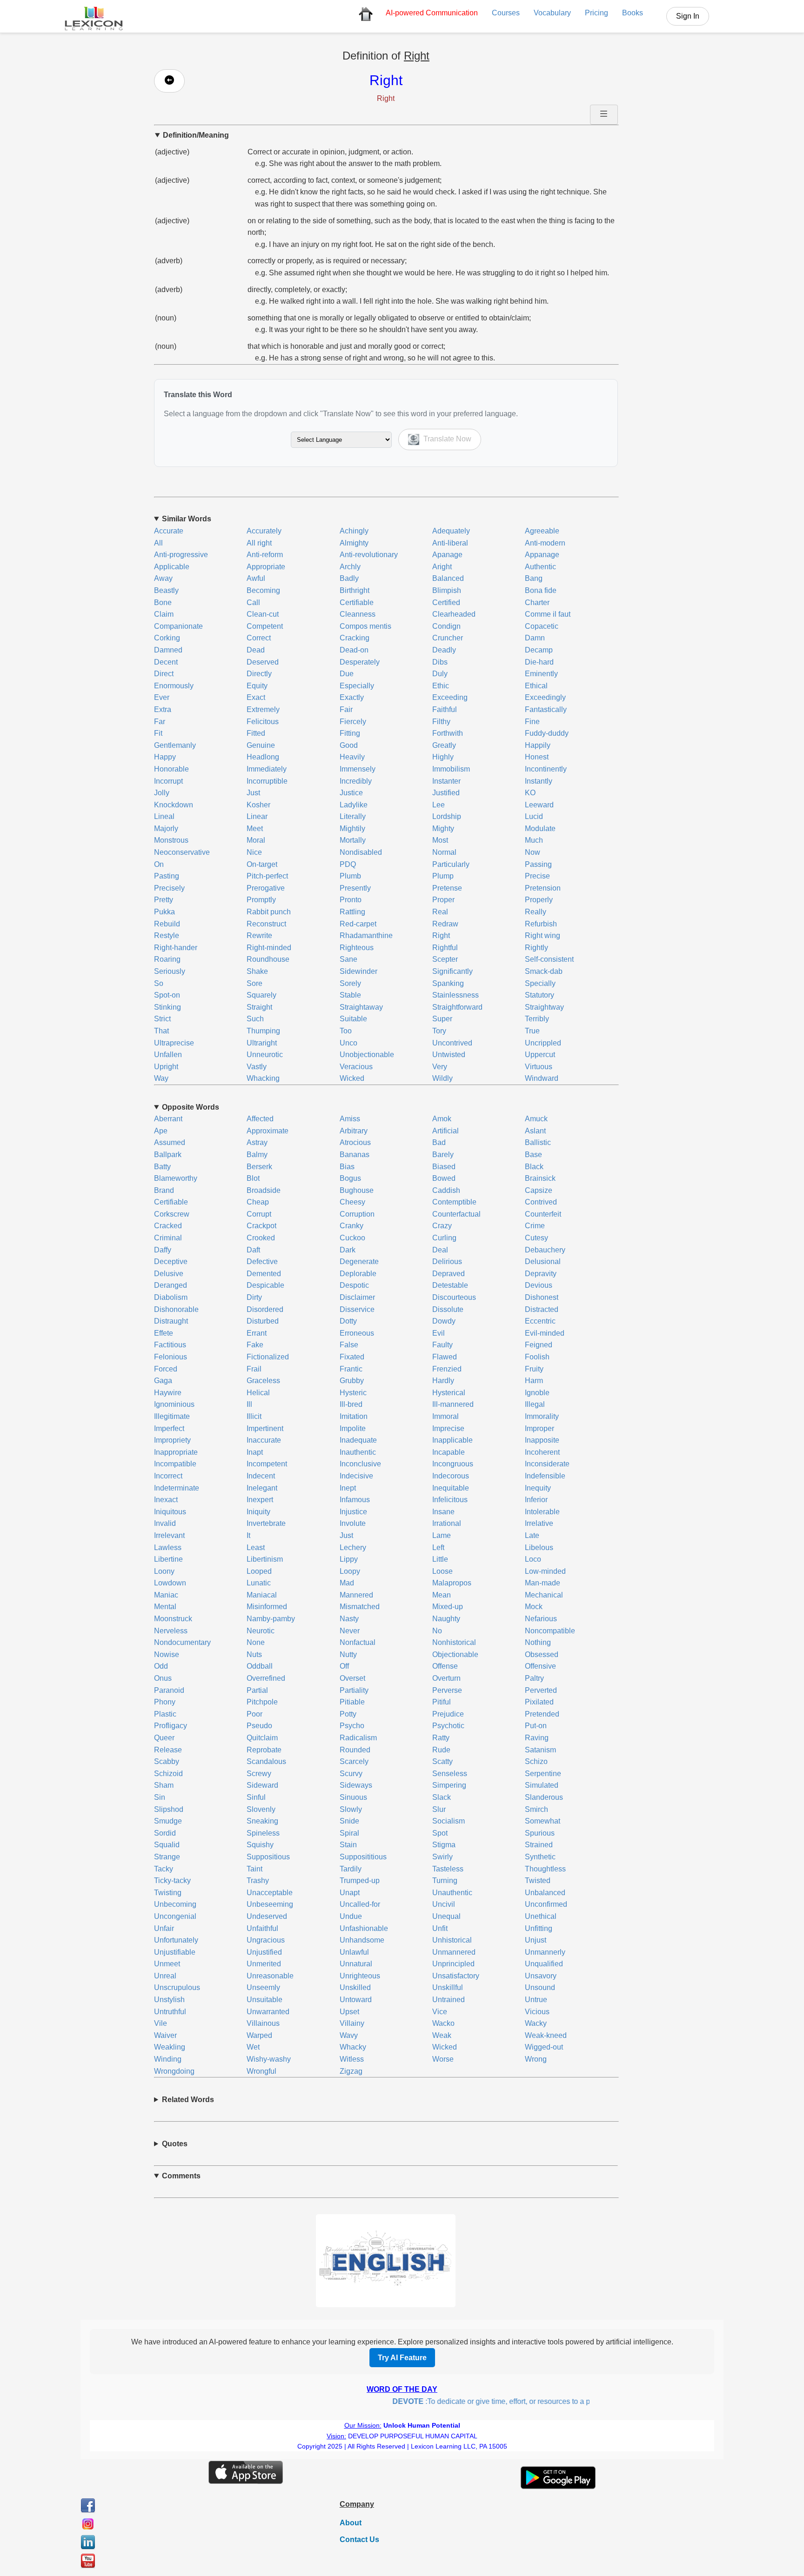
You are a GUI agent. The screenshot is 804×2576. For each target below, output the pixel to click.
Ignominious (174, 1404)
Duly (440, 674)
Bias (347, 1167)
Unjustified (264, 1952)
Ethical (536, 686)
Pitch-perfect (267, 876)
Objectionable (455, 1654)
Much (534, 840)
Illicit (254, 1416)
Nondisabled (361, 852)
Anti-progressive (181, 555)
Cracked (168, 1226)
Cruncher (448, 638)
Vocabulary (552, 13)
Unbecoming (175, 1904)
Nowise (167, 1654)
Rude (441, 1750)
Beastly (166, 590)
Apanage (447, 555)
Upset (349, 2012)
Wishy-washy (269, 2059)
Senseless (450, 1774)
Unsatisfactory (456, 1976)
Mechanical (544, 1595)
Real (440, 912)
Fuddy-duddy (547, 733)
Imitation (354, 1416)
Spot (440, 1833)
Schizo (536, 1761)
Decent (166, 662)
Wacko (443, 2023)
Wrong (536, 2059)
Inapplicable (452, 1440)
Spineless (263, 1833)
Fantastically (546, 709)
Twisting (168, 1893)
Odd (161, 1666)
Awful (256, 578)
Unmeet (167, 1964)
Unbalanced (545, 1893)
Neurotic (261, 1631)
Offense (445, 1666)
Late (532, 1535)
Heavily (352, 757)
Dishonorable (176, 1309)
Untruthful (170, 2012)
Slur (439, 1809)
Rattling (352, 912)
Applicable (172, 567)
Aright (442, 567)
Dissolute (448, 1309)
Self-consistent (549, 959)
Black (534, 1167)
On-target (262, 864)
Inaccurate (264, 1440)
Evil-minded (545, 1333)
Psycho (352, 1726)
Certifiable (357, 602)
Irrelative (539, 1523)
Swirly (442, 1857)
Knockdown (174, 805)
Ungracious (266, 1940)
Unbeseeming (270, 1904)
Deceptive (171, 1261)
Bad (439, 1142)
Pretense (447, 888)
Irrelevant (169, 1535)
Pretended (542, 1714)
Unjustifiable (175, 1952)
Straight (259, 1007)
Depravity (541, 1274)
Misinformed (267, 1607)
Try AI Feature (402, 2358)
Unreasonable (270, 1976)
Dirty (254, 1297)
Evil (439, 1333)
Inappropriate (176, 1452)
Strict (162, 1019)
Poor (255, 1714)
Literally (353, 816)
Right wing (543, 935)
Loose (442, 1571)
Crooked (261, 1238)
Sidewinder (358, 971)
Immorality (542, 1416)
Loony (164, 1571)
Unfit (440, 1928)
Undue (351, 1916)
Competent (265, 626)
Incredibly (356, 781)
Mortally (353, 840)
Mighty (443, 829)
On (159, 864)
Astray (257, 1142)
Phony (165, 1702)
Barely (443, 1155)
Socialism (449, 1821)
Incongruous (453, 1464)
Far (160, 722)
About (351, 2523)
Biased (444, 1167)
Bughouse (357, 1190)
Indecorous (451, 1476)
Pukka (164, 912)
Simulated (542, 1785)
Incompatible (175, 1464)
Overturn (446, 1678)
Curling (444, 1238)
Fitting (350, 733)
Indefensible (545, 1476)
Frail (254, 1369)
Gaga (163, 1381)
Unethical (541, 1916)
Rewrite (259, 935)
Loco (533, 1559)
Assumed (170, 1142)
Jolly (162, 793)
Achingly (354, 531)
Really (536, 912)
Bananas (355, 1155)
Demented (264, 1274)
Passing (538, 864)
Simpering (449, 1785)
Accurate (169, 531)
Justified (446, 793)
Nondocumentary (182, 1642)
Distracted (542, 1309)
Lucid (534, 816)
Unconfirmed (546, 1904)
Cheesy (352, 1202)
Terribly (537, 1019)
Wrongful (261, 2071)
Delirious (447, 1261)
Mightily (352, 829)
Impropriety (172, 1440)
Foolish (537, 1357)
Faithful (445, 709)
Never (350, 1631)
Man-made (543, 1583)
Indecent (261, 1476)
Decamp (539, 650)
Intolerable (542, 1512)
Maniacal (262, 1595)
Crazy (442, 1226)
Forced (166, 1369)
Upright (166, 1067)
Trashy (258, 1880)
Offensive (540, 1666)
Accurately (264, 531)
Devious (539, 1285)
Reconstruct (266, 924)
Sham (164, 1785)
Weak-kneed (546, 2035)
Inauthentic (358, 1452)
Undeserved (267, 1916)
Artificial (446, 1131)
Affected (260, 1119)
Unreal (165, 1976)
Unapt (350, 1893)
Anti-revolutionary (369, 555)
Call (253, 602)
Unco (348, 1043)
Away (163, 578)
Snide (349, 1821)
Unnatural (356, 1964)
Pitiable (352, 1702)
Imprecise (448, 1428)
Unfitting (539, 1928)
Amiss (350, 1119)
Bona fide (541, 590)
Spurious (540, 1833)
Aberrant (168, 1119)
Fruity (534, 1369)
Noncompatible (550, 1631)
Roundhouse (268, 959)
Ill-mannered (453, 1404)
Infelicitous (450, 1500)
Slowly (351, 1809)
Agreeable (542, 531)
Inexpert (260, 1500)
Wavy (349, 2035)
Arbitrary (354, 1131)
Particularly (451, 864)
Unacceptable (270, 1893)
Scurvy (351, 1774)
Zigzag (351, 2071)
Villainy (352, 2023)
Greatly (444, 745)
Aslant (535, 1131)
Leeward (539, 805)
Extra (163, 709)
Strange (167, 1857)
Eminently (541, 674)
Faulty (442, 1345)
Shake (257, 971)
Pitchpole (262, 1702)
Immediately (267, 769)
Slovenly (261, 1809)
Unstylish (169, 2000)
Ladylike (354, 805)
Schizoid (168, 1774)
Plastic (165, 1714)
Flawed (445, 1357)
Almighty (354, 543)
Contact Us (359, 2539)
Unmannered (454, 1952)
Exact (256, 697)
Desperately (360, 662)
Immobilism (451, 769)
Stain (348, 1845)
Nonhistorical (454, 1642)
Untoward (356, 2000)
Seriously (170, 971)
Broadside (264, 1190)
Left (438, 1548)
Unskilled (355, 1987)
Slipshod (169, 1809)
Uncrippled (543, 1043)
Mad (347, 1583)
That (161, 1031)
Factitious (170, 1345)
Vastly (257, 1067)
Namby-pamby (271, 1619)
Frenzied (447, 1369)
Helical (258, 1393)
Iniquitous (170, 1512)
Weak (442, 2035)
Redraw (445, 924)
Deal (440, 1250)
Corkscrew (172, 1214)
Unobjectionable (367, 1055)
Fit (158, 733)
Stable (350, 995)
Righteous (357, 948)
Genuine (261, 745)
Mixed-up (448, 1607)
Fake (255, 1345)
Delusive (169, 1274)
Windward (542, 1078)
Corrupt (259, 1214)
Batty (162, 1167)
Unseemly (263, 1987)
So (159, 983)
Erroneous (357, 1333)
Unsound (540, 1987)
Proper (443, 900)
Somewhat (543, 1821)
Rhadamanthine (366, 935)
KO (530, 793)
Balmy (257, 1155)
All (158, 543)
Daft (253, 1250)
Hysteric (353, 1393)
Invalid (165, 1523)
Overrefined (266, 1678)
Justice (351, 793)
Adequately (451, 531)
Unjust (536, 1940)
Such (255, 1019)
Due (347, 674)
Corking (167, 638)
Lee (439, 805)
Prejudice (448, 1714)
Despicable (265, 1285)
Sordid (165, 1833)
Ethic (441, 686)
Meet (255, 829)
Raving (537, 1738)
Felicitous (263, 722)
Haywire (168, 1393)
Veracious (356, 1067)
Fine (532, 722)
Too (346, 1031)
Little (440, 1559)
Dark (348, 1250)
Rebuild (167, 924)
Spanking (448, 983)
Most (440, 840)
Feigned (539, 1345)
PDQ (348, 864)
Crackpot (261, 1226)
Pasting (167, 876)
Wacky (536, 2023)
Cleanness (358, 614)
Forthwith (448, 733)
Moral (256, 840)
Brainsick (540, 1178)
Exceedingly (545, 697)
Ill (249, 1404)
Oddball (260, 1666)
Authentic (540, 567)
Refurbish (541, 924)
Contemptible (454, 1202)
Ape (161, 1131)
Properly (539, 900)
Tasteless (448, 1869)
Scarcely (354, 1761)
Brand (164, 1190)
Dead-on (354, 650)
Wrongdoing (174, 2071)
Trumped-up (360, 1880)
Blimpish (447, 590)
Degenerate (359, 1261)
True (532, 1031)
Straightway (544, 1007)
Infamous (355, 1500)
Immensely (358, 769)
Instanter (446, 781)
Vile (161, 2023)
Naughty (446, 1619)
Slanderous (544, 1797)
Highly (443, 757)
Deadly (444, 650)
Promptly (261, 900)
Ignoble (537, 1393)
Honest (537, 757)
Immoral (446, 1416)
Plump (443, 876)
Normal (444, 852)
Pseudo (259, 1726)
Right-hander (176, 948)
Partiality (354, 1690)
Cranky (352, 1226)
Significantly (452, 971)
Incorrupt (168, 781)
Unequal (446, 1916)
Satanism (540, 1750)
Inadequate (358, 1440)
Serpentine (543, 1774)
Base (533, 1155)
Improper (539, 1428)
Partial (257, 1690)
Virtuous (539, 1067)
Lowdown (170, 1583)
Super (442, 1019)
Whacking (263, 1078)
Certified (446, 602)
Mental (165, 1607)
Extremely (263, 709)
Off (344, 1666)
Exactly (352, 697)
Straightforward (457, 1007)
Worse (443, 2059)
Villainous (263, 2023)
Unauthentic (452, 1893)
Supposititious (363, 1857)
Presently (355, 888)
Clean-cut (263, 614)
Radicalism (358, 1738)
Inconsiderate (547, 1464)
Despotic (354, 1285)
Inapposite (542, 1440)
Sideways (356, 1785)
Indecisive (356, 1476)
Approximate (268, 1131)
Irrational (447, 1523)
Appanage (542, 555)
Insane (443, 1512)
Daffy (163, 1250)
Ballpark (168, 1155)
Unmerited (264, 1964)
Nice (254, 852)
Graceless (263, 1381)
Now (533, 852)
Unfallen (168, 1055)
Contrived (541, 1202)
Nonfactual (358, 1642)
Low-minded (545, 1571)
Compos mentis (365, 626)
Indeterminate (177, 1488)
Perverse (447, 1690)
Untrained (449, 2000)
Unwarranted (268, 2012)
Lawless (168, 1548)
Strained (539, 1845)
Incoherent (542, 1452)
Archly (350, 567)
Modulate (540, 829)
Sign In (688, 16)
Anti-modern (545, 543)
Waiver (165, 2035)
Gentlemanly (175, 745)
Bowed (444, 1178)
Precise (537, 876)
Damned (168, 650)
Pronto (351, 900)
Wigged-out (544, 2047)
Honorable (171, 769)
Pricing (596, 13)
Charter (537, 602)
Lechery (353, 1548)
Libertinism (265, 1559)
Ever (162, 697)
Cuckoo (352, 1238)
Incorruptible (267, 781)
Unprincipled (453, 1964)
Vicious (537, 2012)
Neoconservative (182, 852)
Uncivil (444, 1904)
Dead (256, 650)
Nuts (254, 1654)
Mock (534, 1607)
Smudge (168, 1821)
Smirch (536, 1809)
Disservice (357, 1309)
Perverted (541, 1690)
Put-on (536, 1726)
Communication (432, 13)
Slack (442, 1797)
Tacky (164, 1869)
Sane (348, 959)
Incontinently (546, 769)
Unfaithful (262, 1928)
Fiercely (353, 722)
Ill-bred (351, 1404)
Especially (357, 686)
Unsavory (541, 1976)
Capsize (539, 1190)
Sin (160, 1797)
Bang (534, 578)
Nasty (349, 1619)
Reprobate (264, 1750)
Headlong (263, 757)
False (349, 1345)
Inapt (255, 1452)
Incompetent (267, 1464)
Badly (349, 578)
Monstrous (171, 840)
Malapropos (452, 1583)
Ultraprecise (174, 1043)
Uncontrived (452, 1043)
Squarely (261, 995)
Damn (535, 638)
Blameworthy (176, 1178)
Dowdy (444, 1321)
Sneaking (262, 1821)
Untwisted (449, 1055)
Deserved (263, 662)
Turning (445, 1880)
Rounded (355, 1750)
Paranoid (169, 1690)
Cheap (258, 1202)
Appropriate (266, 567)
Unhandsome (362, 1940)
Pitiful (442, 1702)
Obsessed (542, 1654)
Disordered (265, 1309)
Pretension (543, 888)
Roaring (167, 959)
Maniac (166, 1595)
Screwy (259, 1774)
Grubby (352, 1381)
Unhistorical (452, 1940)
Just (253, 793)
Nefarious (541, 1619)
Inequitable (451, 1488)
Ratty (441, 1738)
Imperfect (169, 1428)
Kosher (258, 805)
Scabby (167, 1761)
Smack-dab (544, 971)
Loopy (350, 1571)
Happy (165, 757)
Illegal (535, 1404)
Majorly (166, 829)
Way (161, 1078)
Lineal (164, 816)
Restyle (167, 935)
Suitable (353, 1019)
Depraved (449, 1274)
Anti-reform (265, 555)
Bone (163, 602)
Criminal (168, 1238)
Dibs (440, 662)
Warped (259, 2035)
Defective (262, 1261)
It (248, 1535)
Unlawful (354, 1952)
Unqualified (544, 1964)
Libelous (539, 1548)
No (437, 1631)
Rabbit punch (269, 912)
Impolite (353, 1428)
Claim (164, 614)
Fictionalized (268, 1357)
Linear (257, 816)
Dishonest (542, 1297)
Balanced (448, 578)
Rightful (445, 948)
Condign (446, 626)
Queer (164, 1738)
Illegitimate (172, 1416)
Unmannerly (545, 1952)
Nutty (348, 1654)
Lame (442, 1535)
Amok (442, 1119)
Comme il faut (548, 614)
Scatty (442, 1761)
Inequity (538, 1488)
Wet (253, 2047)
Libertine (168, 1559)
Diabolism (171, 1297)
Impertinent (265, 1428)
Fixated (352, 1357)
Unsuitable (265, 2000)
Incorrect (168, 1476)
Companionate (178, 626)
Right (441, 935)
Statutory (539, 995)
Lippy (349, 1559)
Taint (255, 1869)
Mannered (356, 1595)
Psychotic (448, 1726)
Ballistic (538, 1142)
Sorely (350, 983)
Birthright (355, 590)
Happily (538, 745)
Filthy (441, 722)
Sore (255, 983)
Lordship (447, 816)
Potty (348, 1714)
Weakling (170, 2047)
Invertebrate (266, 1523)
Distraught (171, 1321)
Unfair (164, 1928)
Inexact (166, 1500)
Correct (259, 638)
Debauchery (545, 1250)
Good (349, 745)
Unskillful (448, 1987)
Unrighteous (360, 1976)
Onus (163, 1678)
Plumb (350, 876)
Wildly (442, 1078)
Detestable (450, 1285)
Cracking (355, 638)
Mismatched (360, 1607)
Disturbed (263, 1321)
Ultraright (262, 1043)
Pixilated (539, 1702)
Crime (535, 1226)
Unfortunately (176, 1940)
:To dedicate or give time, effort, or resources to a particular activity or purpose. (509, 2401)
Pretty (164, 900)
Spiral (349, 1833)
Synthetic (540, 1857)
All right (259, 543)
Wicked (352, 1078)
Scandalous (266, 1761)
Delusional (543, 1261)
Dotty (348, 1321)
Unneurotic (265, 1055)
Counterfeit (543, 1214)
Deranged (171, 1285)
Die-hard (539, 662)
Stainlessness (456, 995)
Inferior (536, 1500)
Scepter (445, 959)
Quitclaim (262, 1738)
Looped (259, 1571)
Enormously (174, 686)
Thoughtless (545, 1869)
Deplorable (358, 1274)
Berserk (259, 1167)
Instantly (539, 781)
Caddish (446, 1190)
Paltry (534, 1678)
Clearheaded (454, 614)
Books (633, 13)
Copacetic (542, 626)
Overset (352, 1678)
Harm (534, 1381)
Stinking (167, 1007)
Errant (257, 1333)
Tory (439, 1031)
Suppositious (268, 1857)
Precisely (169, 888)
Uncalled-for (360, 1904)
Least (256, 1548)
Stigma (444, 1845)
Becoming (263, 590)
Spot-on (167, 995)
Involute (353, 1523)
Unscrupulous (177, 1987)
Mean (442, 1595)
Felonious (171, 1357)
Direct (164, 674)
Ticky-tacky (172, 1880)
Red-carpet (358, 924)
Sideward (262, 1785)
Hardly (443, 1381)
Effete (164, 1333)
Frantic (351, 1369)
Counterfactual (456, 1214)
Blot (253, 1178)
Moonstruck (173, 1619)
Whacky (353, 2047)
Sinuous (353, 1797)
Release (168, 1750)
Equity (257, 686)
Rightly (536, 948)
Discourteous (454, 1297)
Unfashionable (364, 1928)
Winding (168, 2059)
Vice (440, 2012)
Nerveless (171, 1631)
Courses (506, 13)
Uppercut (540, 1055)
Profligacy (171, 1726)
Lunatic (259, 1583)
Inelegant (262, 1488)
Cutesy (536, 1238)
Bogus (350, 1178)
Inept (348, 1488)
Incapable (449, 1452)
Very (440, 1067)
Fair (346, 709)
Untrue (536, 2000)
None (256, 1642)
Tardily (351, 1869)
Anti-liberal (450, 543)
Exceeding (450, 697)
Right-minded (269, 948)
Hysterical (449, 1393)
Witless (352, 2059)
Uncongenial (175, 1916)
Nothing (538, 1642)
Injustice (353, 1512)
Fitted (256, 733)
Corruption (357, 1214)
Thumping (263, 1031)
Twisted (538, 1880)
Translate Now (446, 439)
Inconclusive (360, 1464)
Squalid (167, 1845)
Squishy (260, 1845)
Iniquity (258, 1512)
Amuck (536, 1119)
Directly (259, 674)
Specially (540, 983)
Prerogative (266, 888)
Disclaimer (357, 1297)
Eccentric (540, 1321)
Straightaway (361, 1007)
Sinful (256, 1797)
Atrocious (355, 1142)
